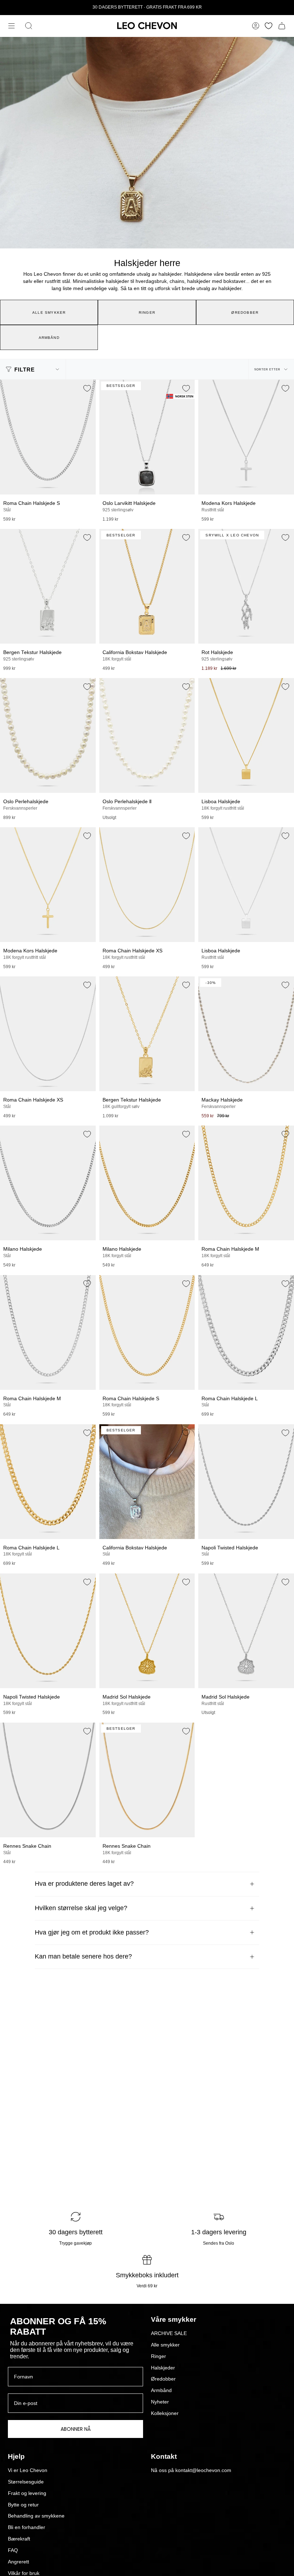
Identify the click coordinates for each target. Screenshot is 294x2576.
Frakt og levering (27, 2493)
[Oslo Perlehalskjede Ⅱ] (147, 735)
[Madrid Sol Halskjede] (147, 1631)
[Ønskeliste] (269, 26)
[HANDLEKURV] (282, 26)
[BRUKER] (256, 26)
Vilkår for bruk (24, 2573)
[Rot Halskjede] (246, 586)
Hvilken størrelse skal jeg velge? (81, 1908)
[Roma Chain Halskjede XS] (147, 885)
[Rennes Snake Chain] (48, 1780)
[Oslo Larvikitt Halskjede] (147, 437)
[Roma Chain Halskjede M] (246, 1183)
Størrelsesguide (26, 2482)
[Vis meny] (11, 26)
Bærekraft (19, 2539)
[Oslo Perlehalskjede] (48, 735)
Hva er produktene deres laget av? (84, 1884)
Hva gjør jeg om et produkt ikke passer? (92, 1932)
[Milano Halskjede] (48, 1183)
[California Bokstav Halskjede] (147, 586)
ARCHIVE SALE (169, 2333)
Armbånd (161, 2390)
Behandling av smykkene (36, 2516)
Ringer (158, 2356)
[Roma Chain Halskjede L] (246, 1332)
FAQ (13, 2550)
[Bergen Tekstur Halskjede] (48, 586)
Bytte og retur (23, 2505)
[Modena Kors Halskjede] (246, 437)
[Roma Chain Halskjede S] (48, 437)
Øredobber (163, 2379)
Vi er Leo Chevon (28, 2470)
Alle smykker (165, 2345)
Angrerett (18, 2562)
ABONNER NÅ (76, 2429)
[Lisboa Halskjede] (246, 735)
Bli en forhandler (27, 2527)
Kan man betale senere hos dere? (83, 1956)
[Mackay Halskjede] (246, 1034)
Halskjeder (163, 2368)
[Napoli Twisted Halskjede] (246, 1482)
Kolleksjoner (165, 2413)
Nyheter (160, 2402)
